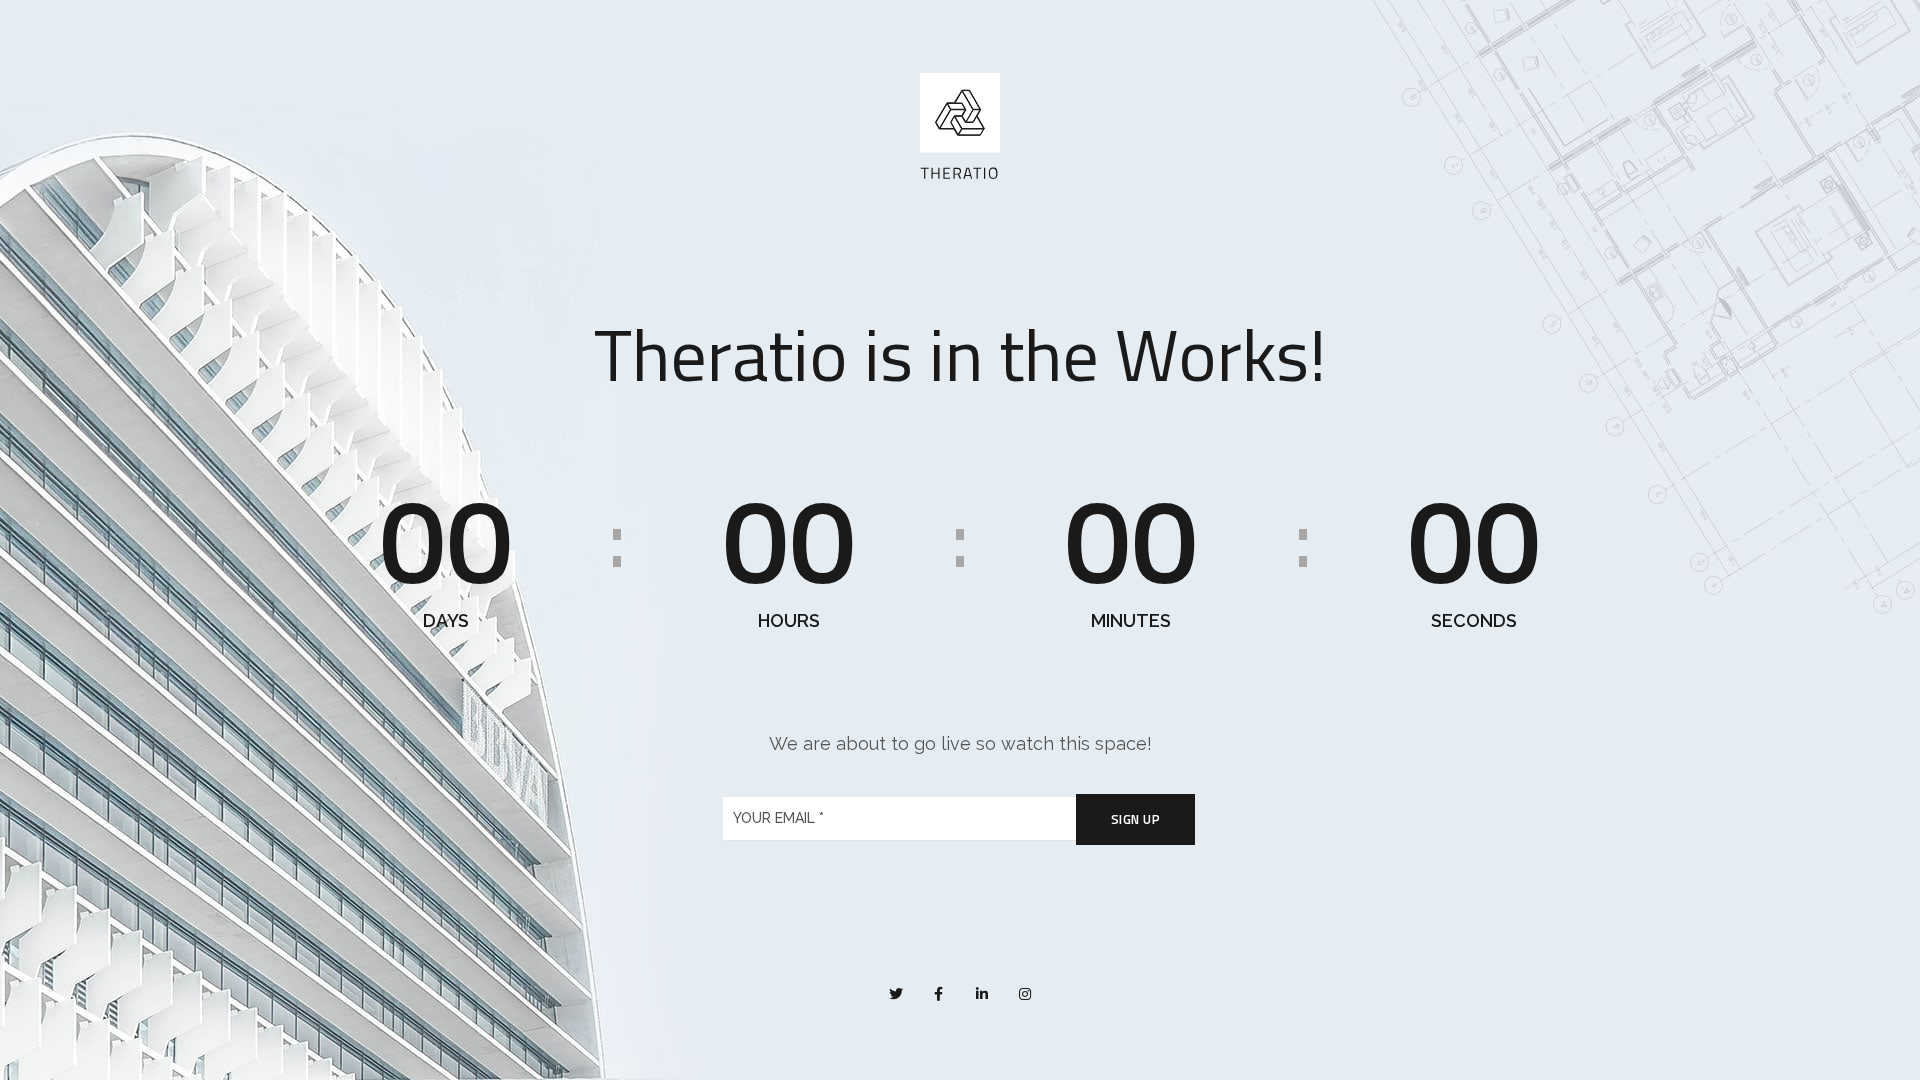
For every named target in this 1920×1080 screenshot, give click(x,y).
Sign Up (1136, 819)
